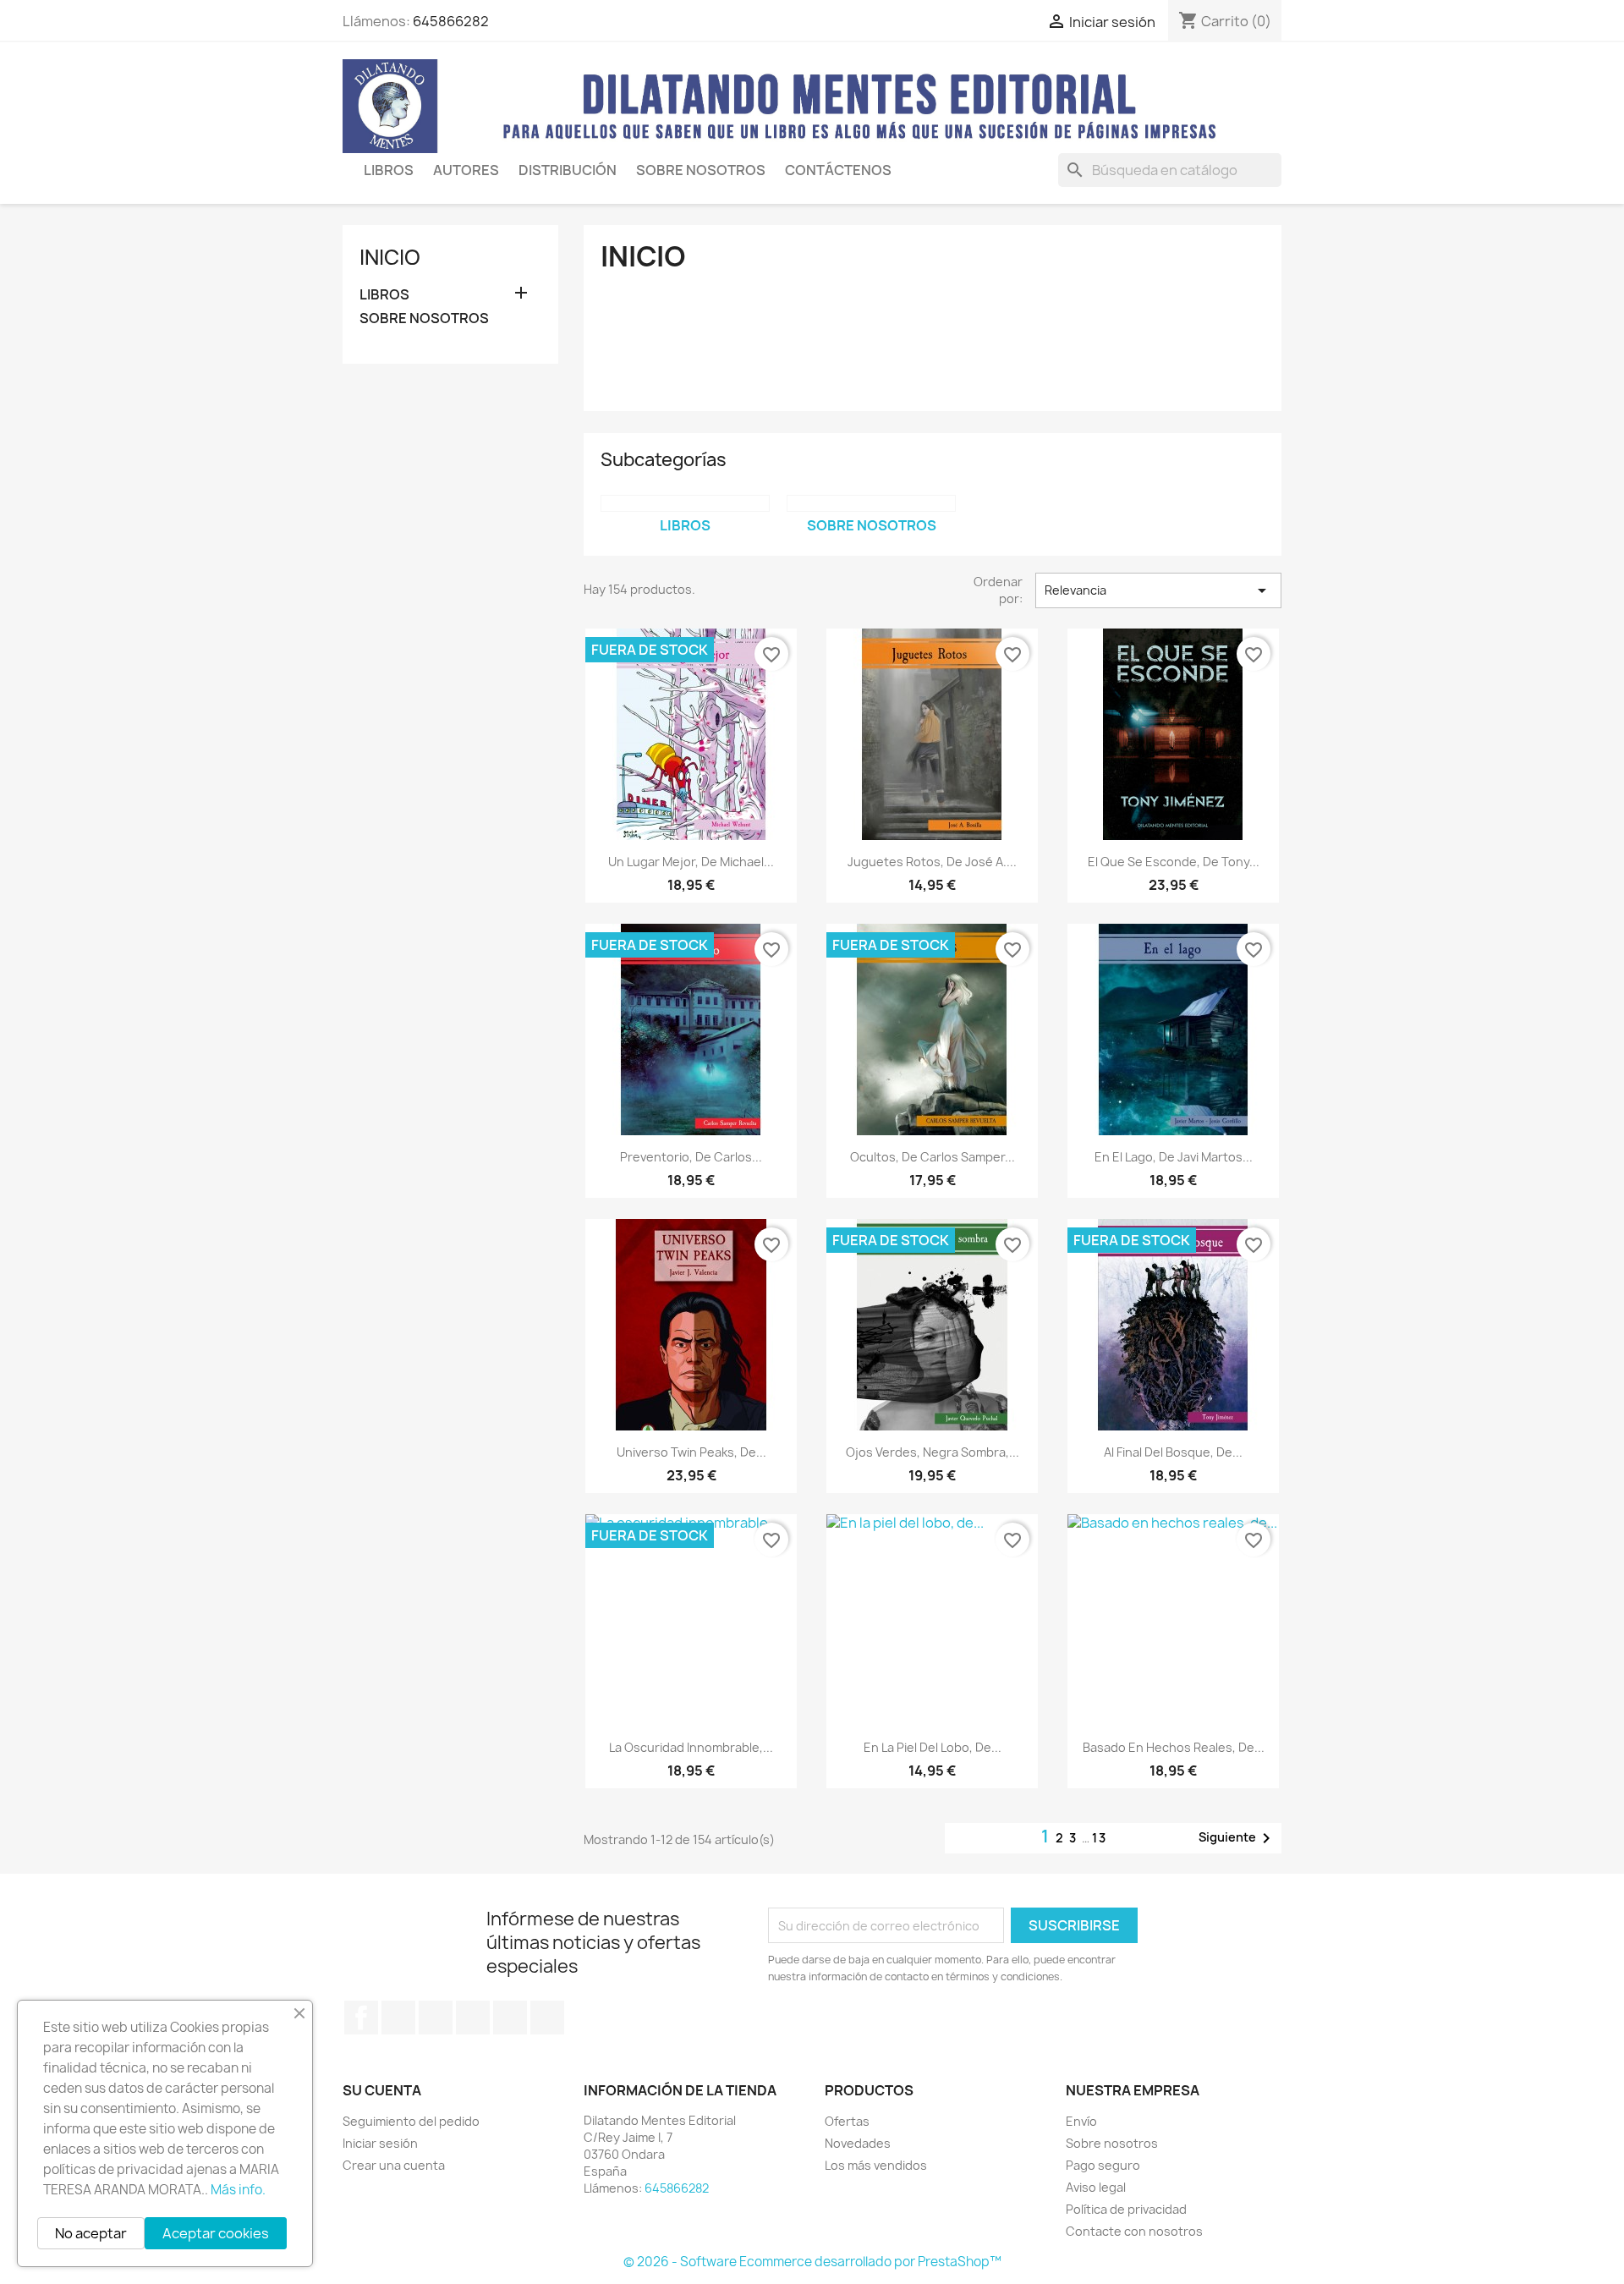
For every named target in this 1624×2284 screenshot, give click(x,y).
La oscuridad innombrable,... (691, 1747)
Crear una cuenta (394, 2165)
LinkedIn (547, 2018)
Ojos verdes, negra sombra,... (933, 1452)
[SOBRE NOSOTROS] (871, 503)
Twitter (398, 2018)
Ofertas (847, 2121)
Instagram (510, 2018)
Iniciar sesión (380, 2143)
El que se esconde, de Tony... (1174, 862)
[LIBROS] (685, 503)
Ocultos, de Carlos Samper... (933, 1157)
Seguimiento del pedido (411, 2121)
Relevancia (1158, 590)
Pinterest (473, 2018)
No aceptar (91, 2233)
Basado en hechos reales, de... (1174, 1747)
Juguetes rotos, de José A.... (932, 862)
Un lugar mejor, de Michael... (691, 862)
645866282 (451, 21)
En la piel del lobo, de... (933, 1747)
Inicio (390, 257)
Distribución (568, 170)
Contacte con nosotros (1134, 2231)
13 (1100, 1838)
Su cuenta (382, 2090)
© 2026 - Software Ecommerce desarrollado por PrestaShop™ (812, 2262)
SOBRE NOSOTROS (701, 170)
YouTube (436, 2018)
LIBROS (389, 170)
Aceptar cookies (216, 2233)
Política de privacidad (1126, 2209)
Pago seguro (1103, 2165)
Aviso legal (1096, 2187)
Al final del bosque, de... (1173, 1452)
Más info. (238, 2190)
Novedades (858, 2143)
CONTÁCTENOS (838, 170)
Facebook (361, 2018)
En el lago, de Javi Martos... (1174, 1157)
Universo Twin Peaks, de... (691, 1452)
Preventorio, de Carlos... (691, 1157)
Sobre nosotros (1112, 2143)
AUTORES (466, 170)
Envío (1081, 2121)
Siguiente (1237, 1838)
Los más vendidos (876, 2165)
